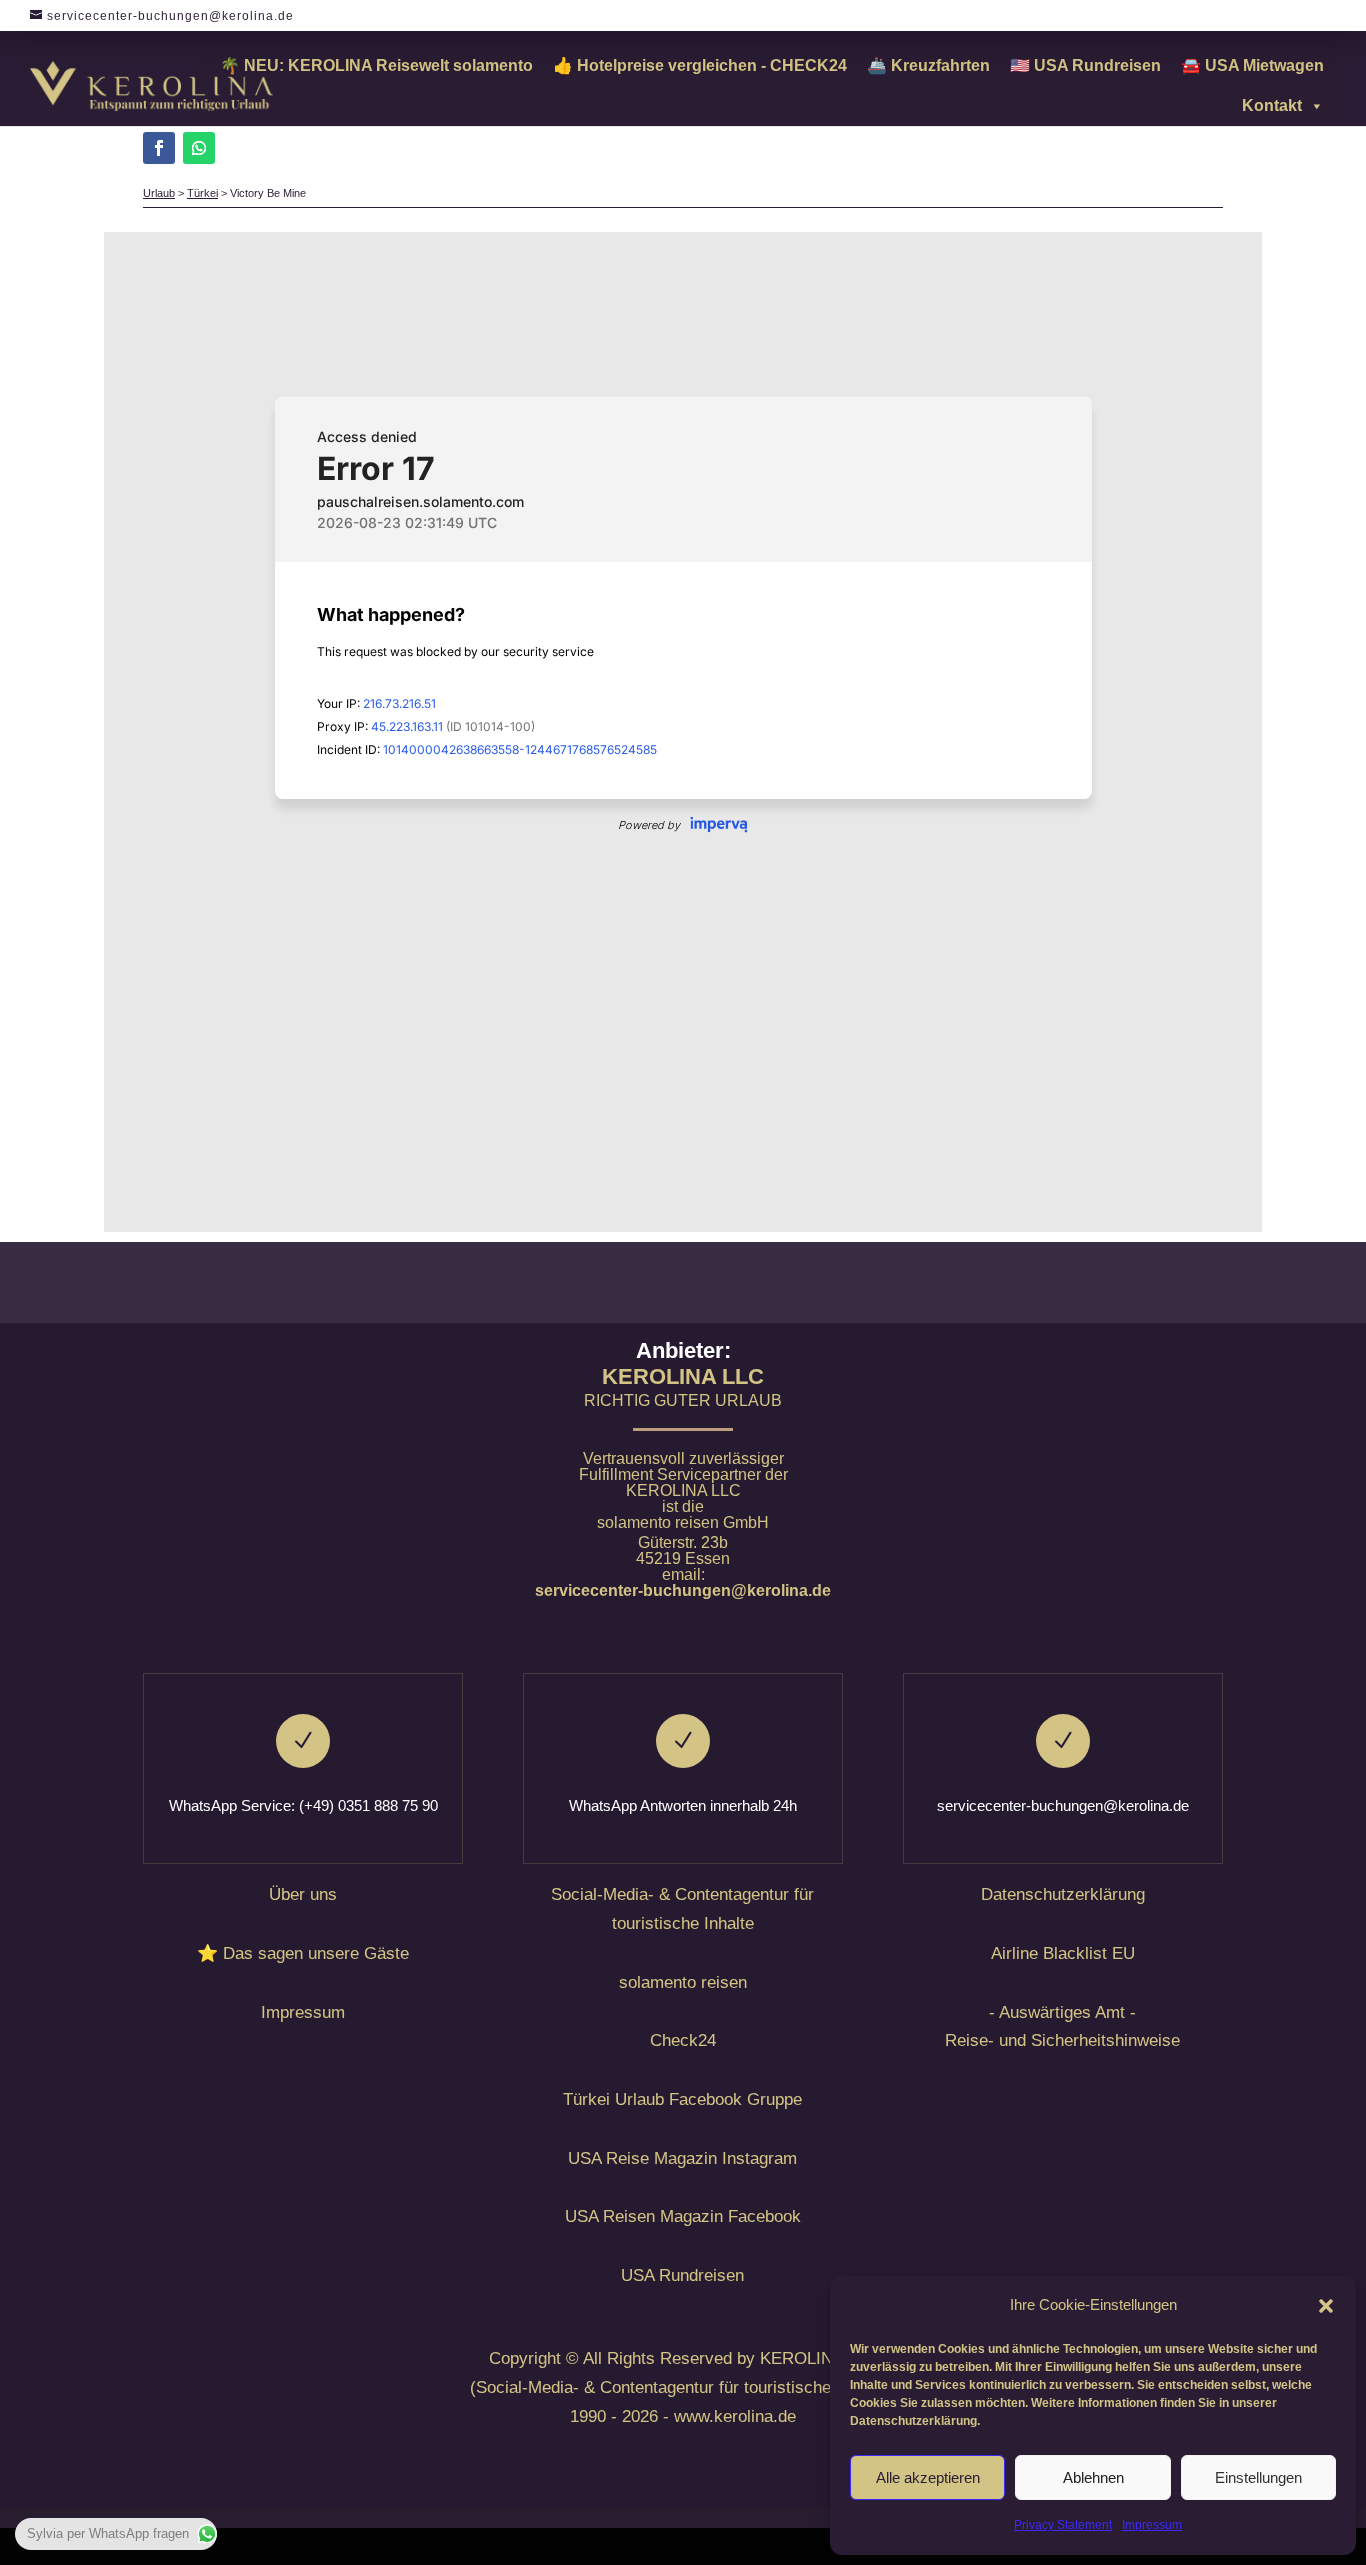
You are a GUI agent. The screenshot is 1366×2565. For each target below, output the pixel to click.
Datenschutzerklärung (1063, 1894)
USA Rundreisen (682, 2275)
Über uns (303, 1894)
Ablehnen (1093, 2477)
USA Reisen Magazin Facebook (683, 2216)
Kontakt (1272, 105)
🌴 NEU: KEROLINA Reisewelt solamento (376, 65)
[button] (1326, 2306)
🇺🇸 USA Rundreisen (1085, 65)
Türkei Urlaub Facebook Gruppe (682, 2099)
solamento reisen (683, 1982)
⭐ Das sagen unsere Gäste (303, 1953)
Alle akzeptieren (928, 2477)
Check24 (683, 2040)
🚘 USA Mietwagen (1252, 65)
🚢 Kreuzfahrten (928, 65)
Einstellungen (1258, 2477)
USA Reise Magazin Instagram (682, 2158)
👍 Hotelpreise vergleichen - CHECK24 (700, 65)
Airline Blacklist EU (1063, 1953)
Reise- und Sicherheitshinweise (1062, 2040)
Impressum (1152, 2525)
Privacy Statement (1063, 2525)
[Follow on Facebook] (159, 148)
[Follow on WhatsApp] (199, 148)
